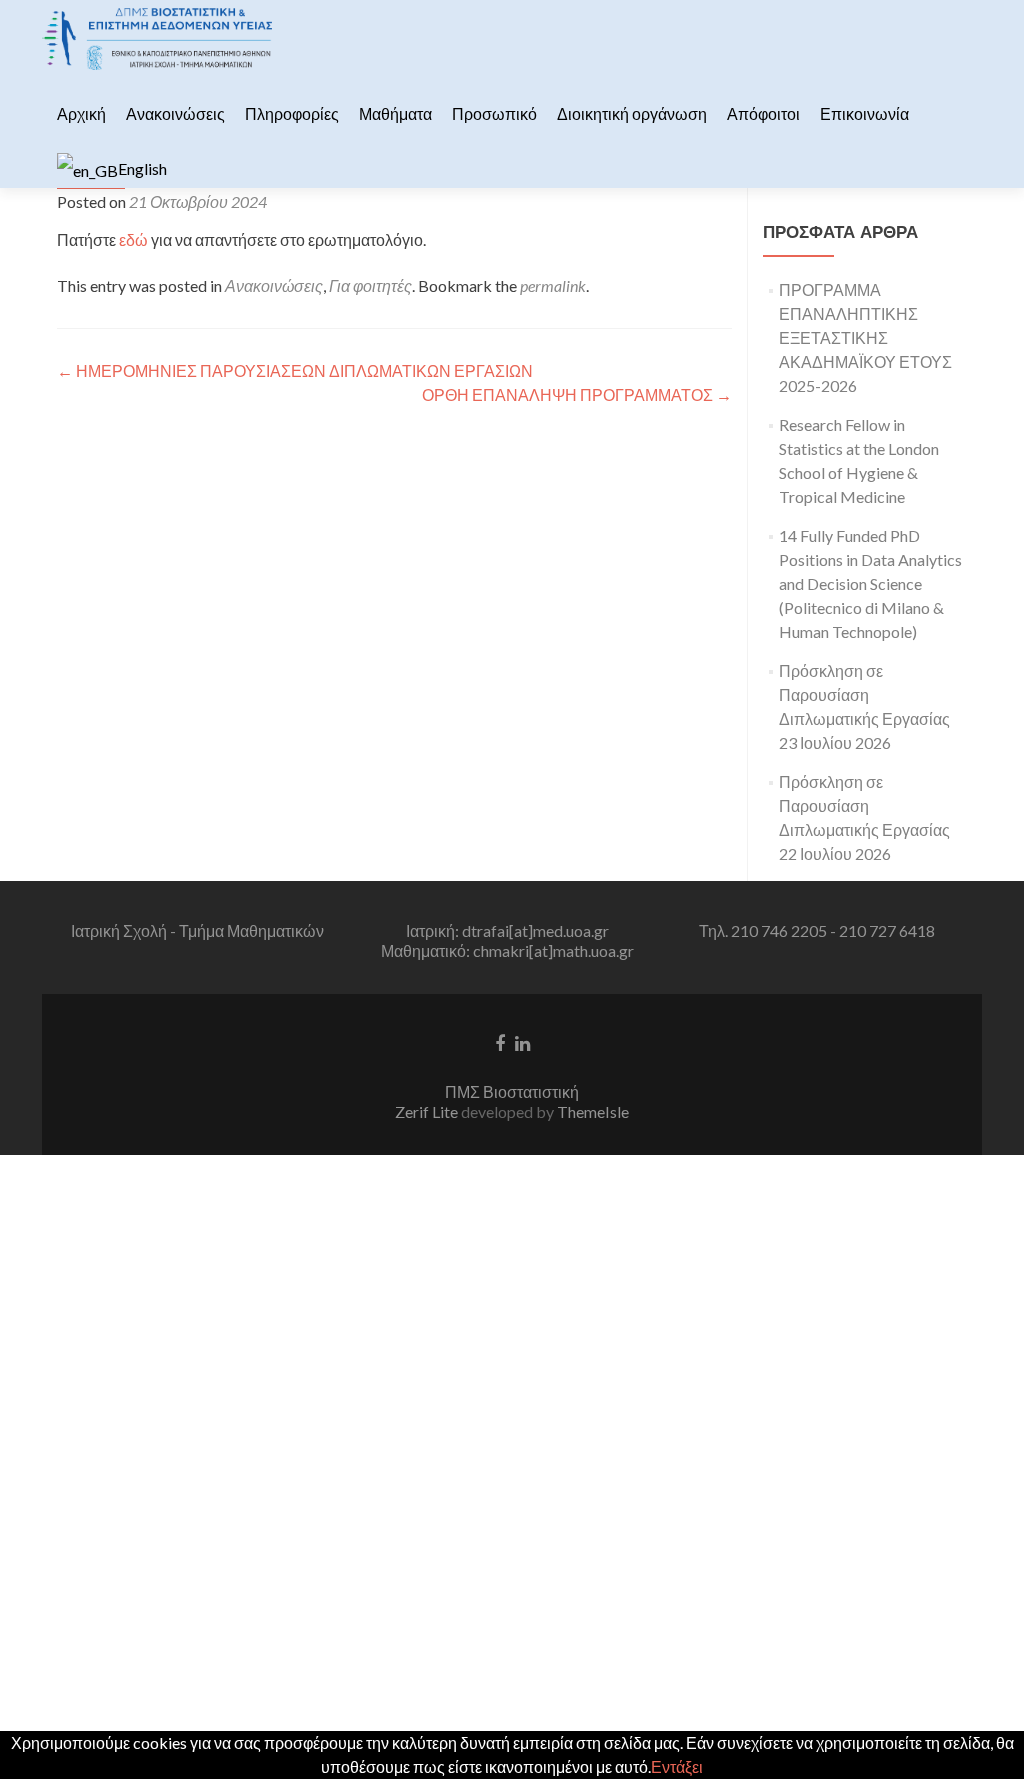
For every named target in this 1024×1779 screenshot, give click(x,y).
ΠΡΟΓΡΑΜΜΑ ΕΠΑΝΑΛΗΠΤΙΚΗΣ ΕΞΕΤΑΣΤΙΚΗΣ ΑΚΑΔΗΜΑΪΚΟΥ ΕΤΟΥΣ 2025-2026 (865, 337)
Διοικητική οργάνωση (632, 113)
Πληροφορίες (292, 113)
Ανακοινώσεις (175, 113)
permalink (553, 285)
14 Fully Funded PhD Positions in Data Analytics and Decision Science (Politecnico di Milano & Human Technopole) (870, 583)
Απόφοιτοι (763, 113)
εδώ (133, 239)
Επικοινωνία (864, 113)
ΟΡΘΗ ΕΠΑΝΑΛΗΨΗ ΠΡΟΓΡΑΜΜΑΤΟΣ (577, 394)
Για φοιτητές (370, 285)
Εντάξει (677, 1766)
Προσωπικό (494, 113)
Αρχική (81, 113)
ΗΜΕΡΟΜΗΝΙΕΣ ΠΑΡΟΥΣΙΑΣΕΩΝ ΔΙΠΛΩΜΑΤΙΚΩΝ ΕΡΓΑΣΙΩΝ (295, 370)
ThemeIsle (593, 1111)
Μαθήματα (395, 113)
